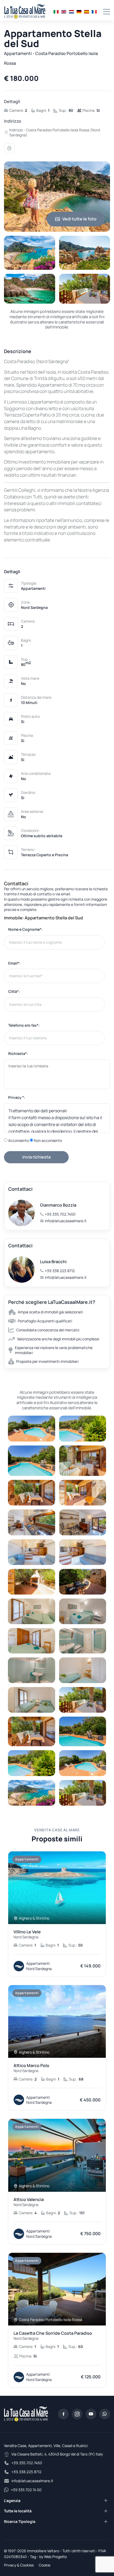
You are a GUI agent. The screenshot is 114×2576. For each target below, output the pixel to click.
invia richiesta (36, 1157)
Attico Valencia (29, 2202)
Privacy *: (17, 1097)
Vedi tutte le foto (79, 219)
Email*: (14, 963)
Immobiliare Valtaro (43, 2551)
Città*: (14, 991)
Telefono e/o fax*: (24, 1025)
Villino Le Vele (27, 1934)
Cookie (45, 2565)
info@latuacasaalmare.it (66, 1221)
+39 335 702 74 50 (26, 2490)
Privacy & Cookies (19, 2565)
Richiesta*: (18, 1053)
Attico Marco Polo (31, 2068)
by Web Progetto (53, 2557)
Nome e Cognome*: (25, 929)
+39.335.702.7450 (60, 1214)
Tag (33, 2557)
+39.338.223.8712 (60, 1271)
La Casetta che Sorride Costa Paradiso (53, 2336)
